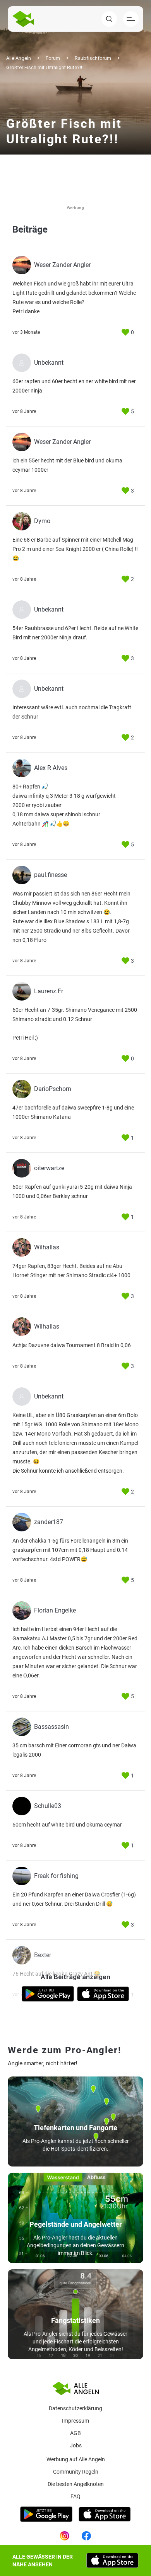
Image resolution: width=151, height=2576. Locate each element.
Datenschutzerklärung (75, 2408)
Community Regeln (76, 2472)
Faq (75, 2496)
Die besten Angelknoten (76, 2484)
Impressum (75, 2421)
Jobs (76, 2445)
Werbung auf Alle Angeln (76, 2459)
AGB (75, 2433)
